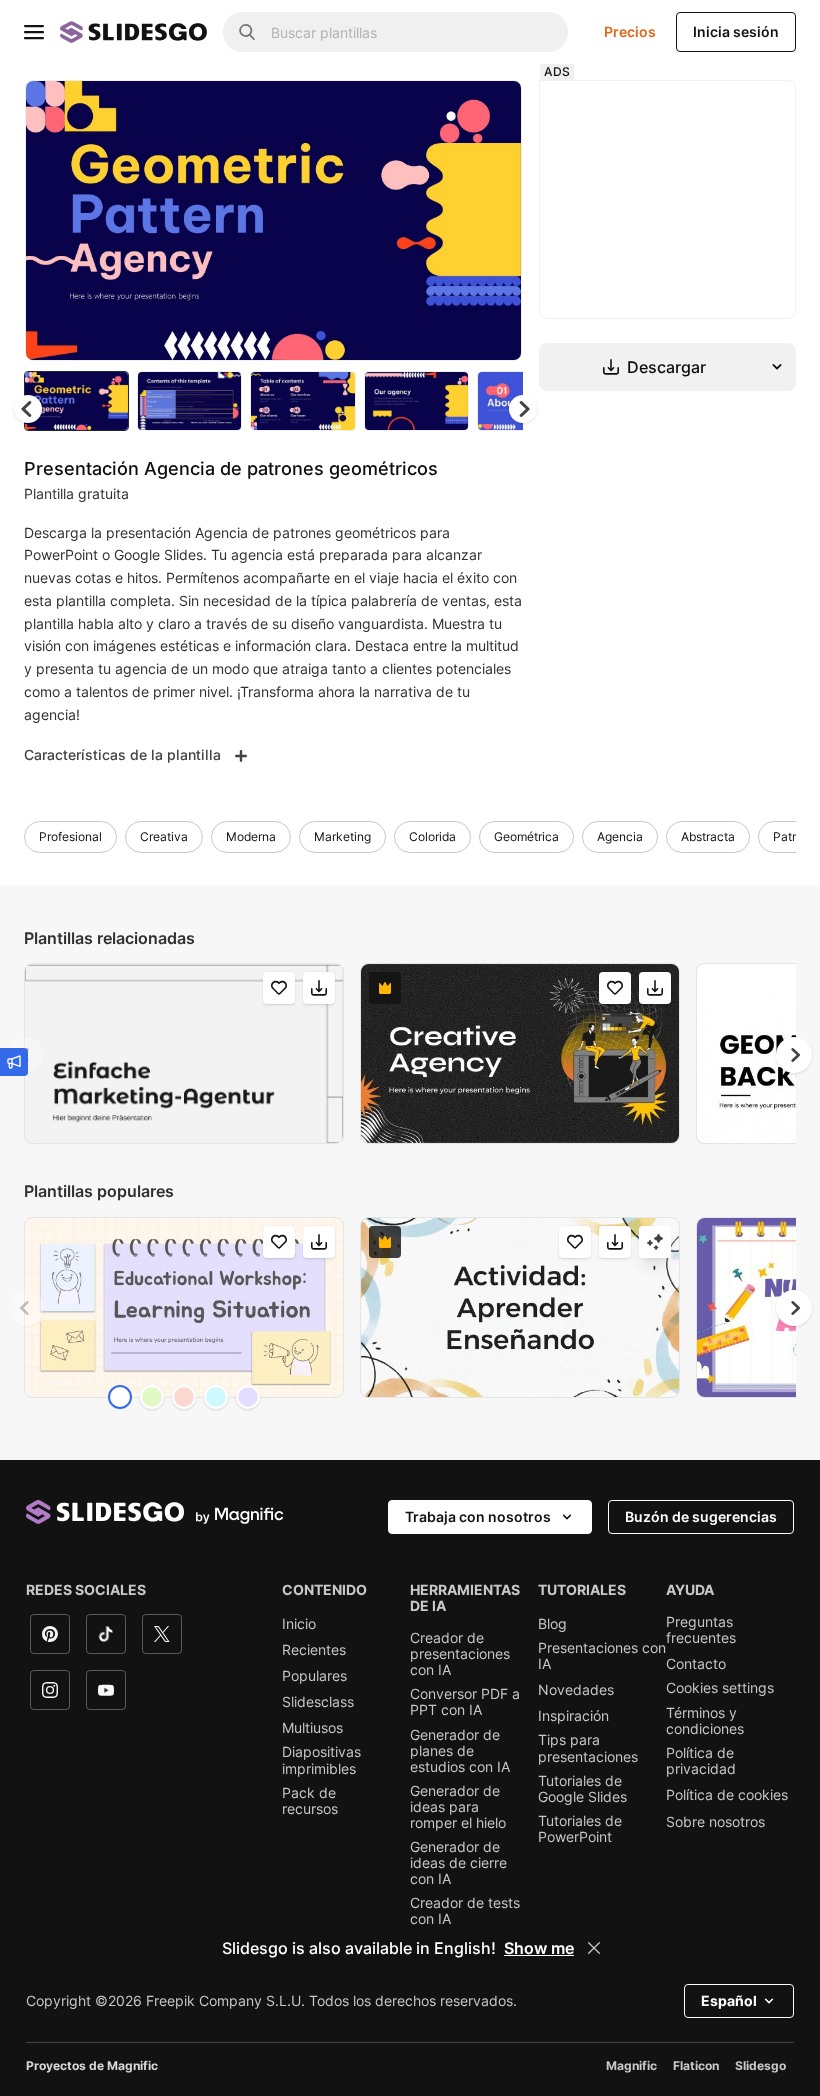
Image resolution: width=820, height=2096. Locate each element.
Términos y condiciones (705, 1721)
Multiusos (312, 1728)
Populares (314, 1676)
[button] (523, 409)
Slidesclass (318, 1702)
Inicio (299, 1624)
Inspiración (573, 1716)
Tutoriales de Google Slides (582, 1789)
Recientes (314, 1650)
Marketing (342, 836)
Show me (539, 1948)
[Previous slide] (26, 1308)
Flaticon (696, 2065)
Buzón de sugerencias (701, 1516)
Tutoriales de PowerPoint (580, 1829)
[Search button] (247, 32)
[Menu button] (34, 32)
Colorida (432, 836)
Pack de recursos (310, 1801)
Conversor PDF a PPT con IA (465, 1702)
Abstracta (708, 836)
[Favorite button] (436, 112)
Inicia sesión (736, 31)
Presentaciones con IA (602, 1656)
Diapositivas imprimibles (321, 1760)
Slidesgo (760, 2065)
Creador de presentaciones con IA (460, 1654)
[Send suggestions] (14, 1062)
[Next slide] (492, 220)
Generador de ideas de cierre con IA (458, 1863)
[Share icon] (488, 112)
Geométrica (526, 836)
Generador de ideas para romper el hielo (458, 1807)
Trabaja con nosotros (478, 1516)
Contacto (696, 1664)
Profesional (70, 836)
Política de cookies (727, 1795)
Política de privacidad (701, 1761)
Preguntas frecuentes (701, 1630)
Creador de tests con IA (465, 1911)
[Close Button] (594, 1948)
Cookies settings (720, 1688)
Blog (552, 1624)
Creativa (164, 836)
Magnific (631, 2065)
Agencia (620, 836)
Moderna (251, 836)
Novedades (576, 1690)
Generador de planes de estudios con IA (460, 1751)
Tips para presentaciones (588, 1748)
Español (729, 2000)
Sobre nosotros (715, 1822)
